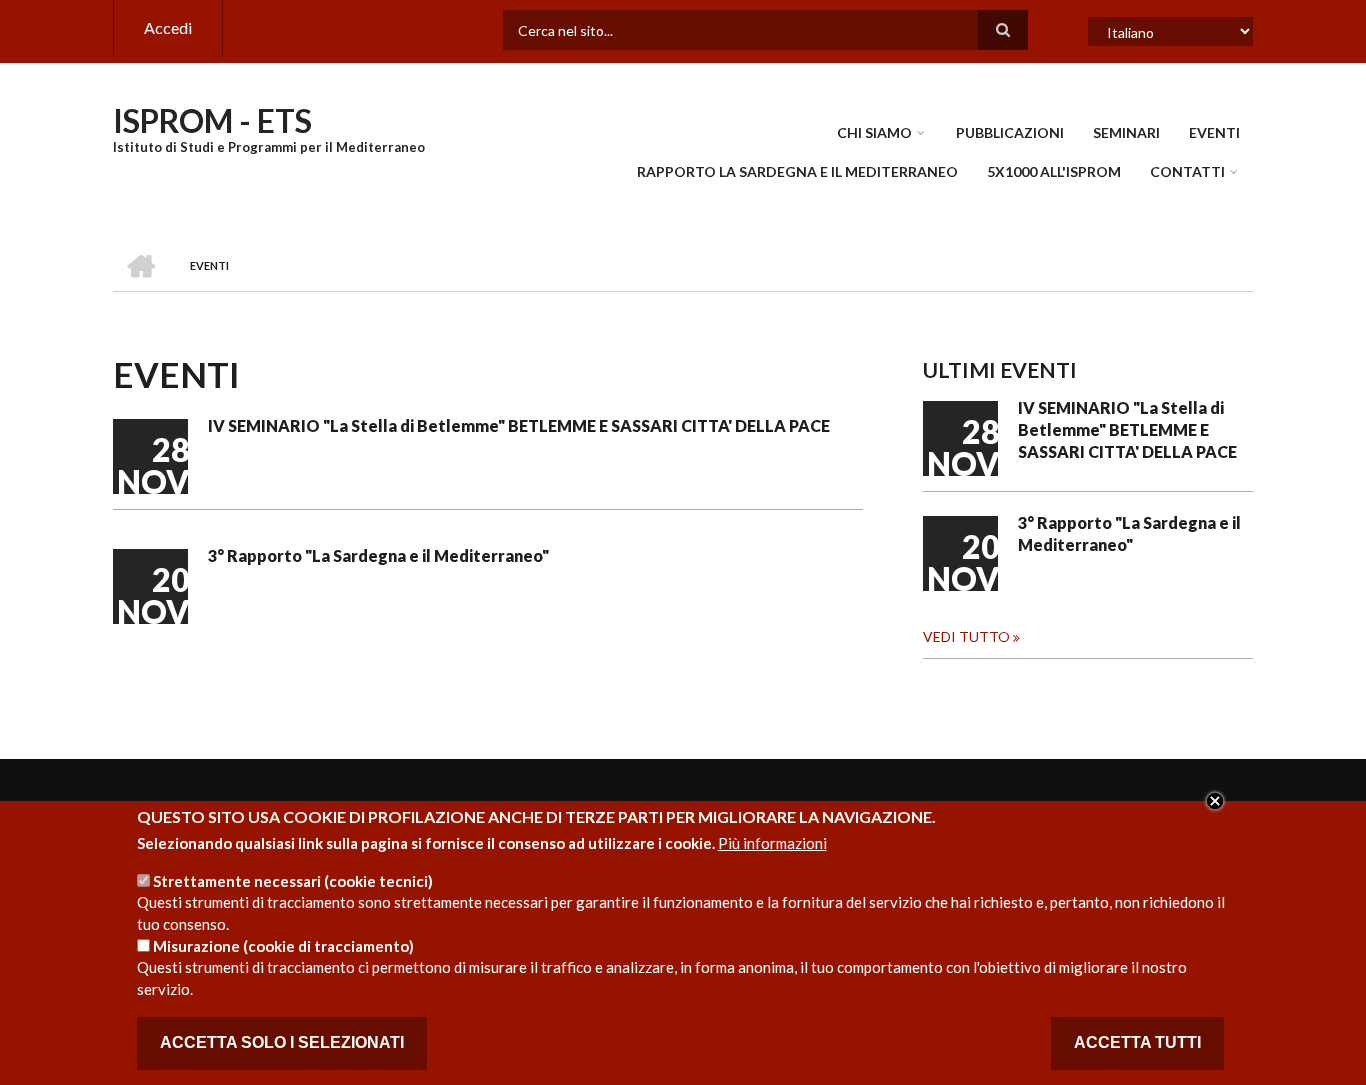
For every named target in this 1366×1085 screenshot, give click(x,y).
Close (1215, 801)
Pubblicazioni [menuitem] (1010, 132)
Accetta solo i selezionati (282, 1043)
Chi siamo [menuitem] (874, 132)
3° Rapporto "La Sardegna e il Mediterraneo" (378, 555)
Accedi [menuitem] (168, 27)
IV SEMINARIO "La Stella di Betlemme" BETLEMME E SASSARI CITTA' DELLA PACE (519, 425)
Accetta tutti (1137, 1043)
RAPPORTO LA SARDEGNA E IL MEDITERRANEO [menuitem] (797, 171)
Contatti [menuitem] (1187, 171)
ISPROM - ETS (212, 120)
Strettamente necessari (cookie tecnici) (293, 880)
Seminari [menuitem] (1126, 132)
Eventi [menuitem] (1214, 132)
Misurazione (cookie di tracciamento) (283, 946)
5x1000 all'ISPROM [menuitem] (1054, 171)
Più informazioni (772, 844)
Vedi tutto (966, 636)
